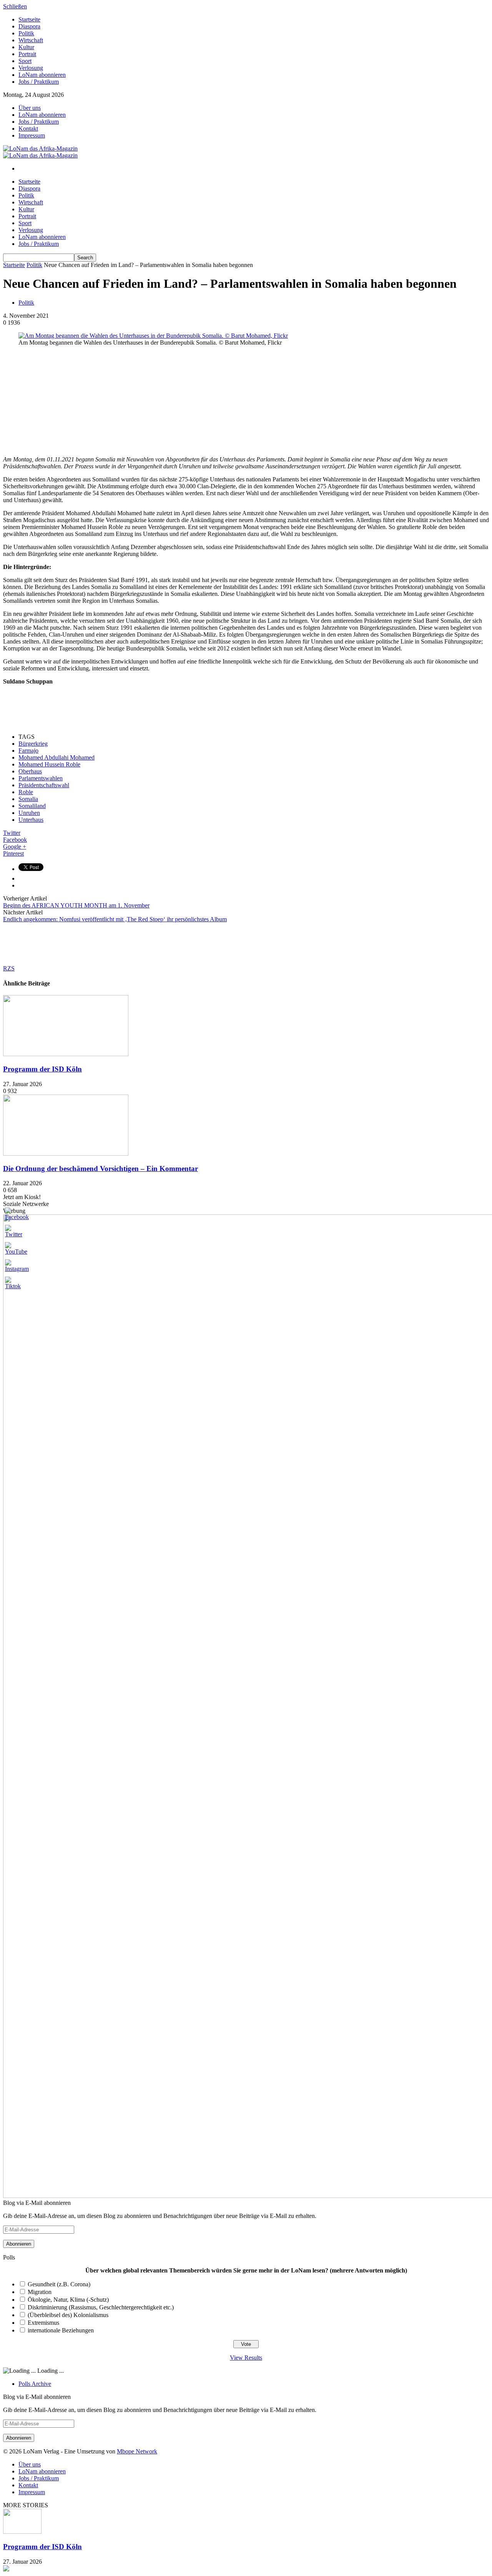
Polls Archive (35, 2384)
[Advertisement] (61, 400)
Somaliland (32, 806)
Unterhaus (31, 820)
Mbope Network (137, 2451)
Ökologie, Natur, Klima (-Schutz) (68, 2300)
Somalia (28, 799)
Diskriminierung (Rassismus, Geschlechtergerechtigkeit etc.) (101, 2307)
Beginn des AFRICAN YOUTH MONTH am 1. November (76, 905)
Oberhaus (30, 771)
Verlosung (31, 68)
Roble (26, 792)
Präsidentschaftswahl (44, 785)
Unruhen (29, 813)
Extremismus (43, 2323)
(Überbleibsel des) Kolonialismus (68, 2315)
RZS (9, 968)
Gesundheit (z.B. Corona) (59, 2284)
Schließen (15, 6)
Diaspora (29, 26)
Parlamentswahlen (41, 778)
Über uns (30, 108)
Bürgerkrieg (33, 744)
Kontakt (28, 129)
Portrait (27, 54)
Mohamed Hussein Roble (49, 764)
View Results (246, 2358)
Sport (25, 61)
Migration (40, 2292)
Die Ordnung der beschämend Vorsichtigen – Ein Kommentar (101, 1169)
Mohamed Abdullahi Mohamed (57, 757)
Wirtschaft (31, 40)
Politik (26, 33)
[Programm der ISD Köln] (66, 1054)
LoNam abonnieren (42, 75)
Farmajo (28, 751)
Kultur (26, 47)
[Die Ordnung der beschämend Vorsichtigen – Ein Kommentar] (66, 1154)
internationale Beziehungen (61, 2330)
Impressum (32, 135)
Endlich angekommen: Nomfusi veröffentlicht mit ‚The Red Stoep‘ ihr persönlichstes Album (115, 919)
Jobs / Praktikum (39, 82)
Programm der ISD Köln (42, 1069)
